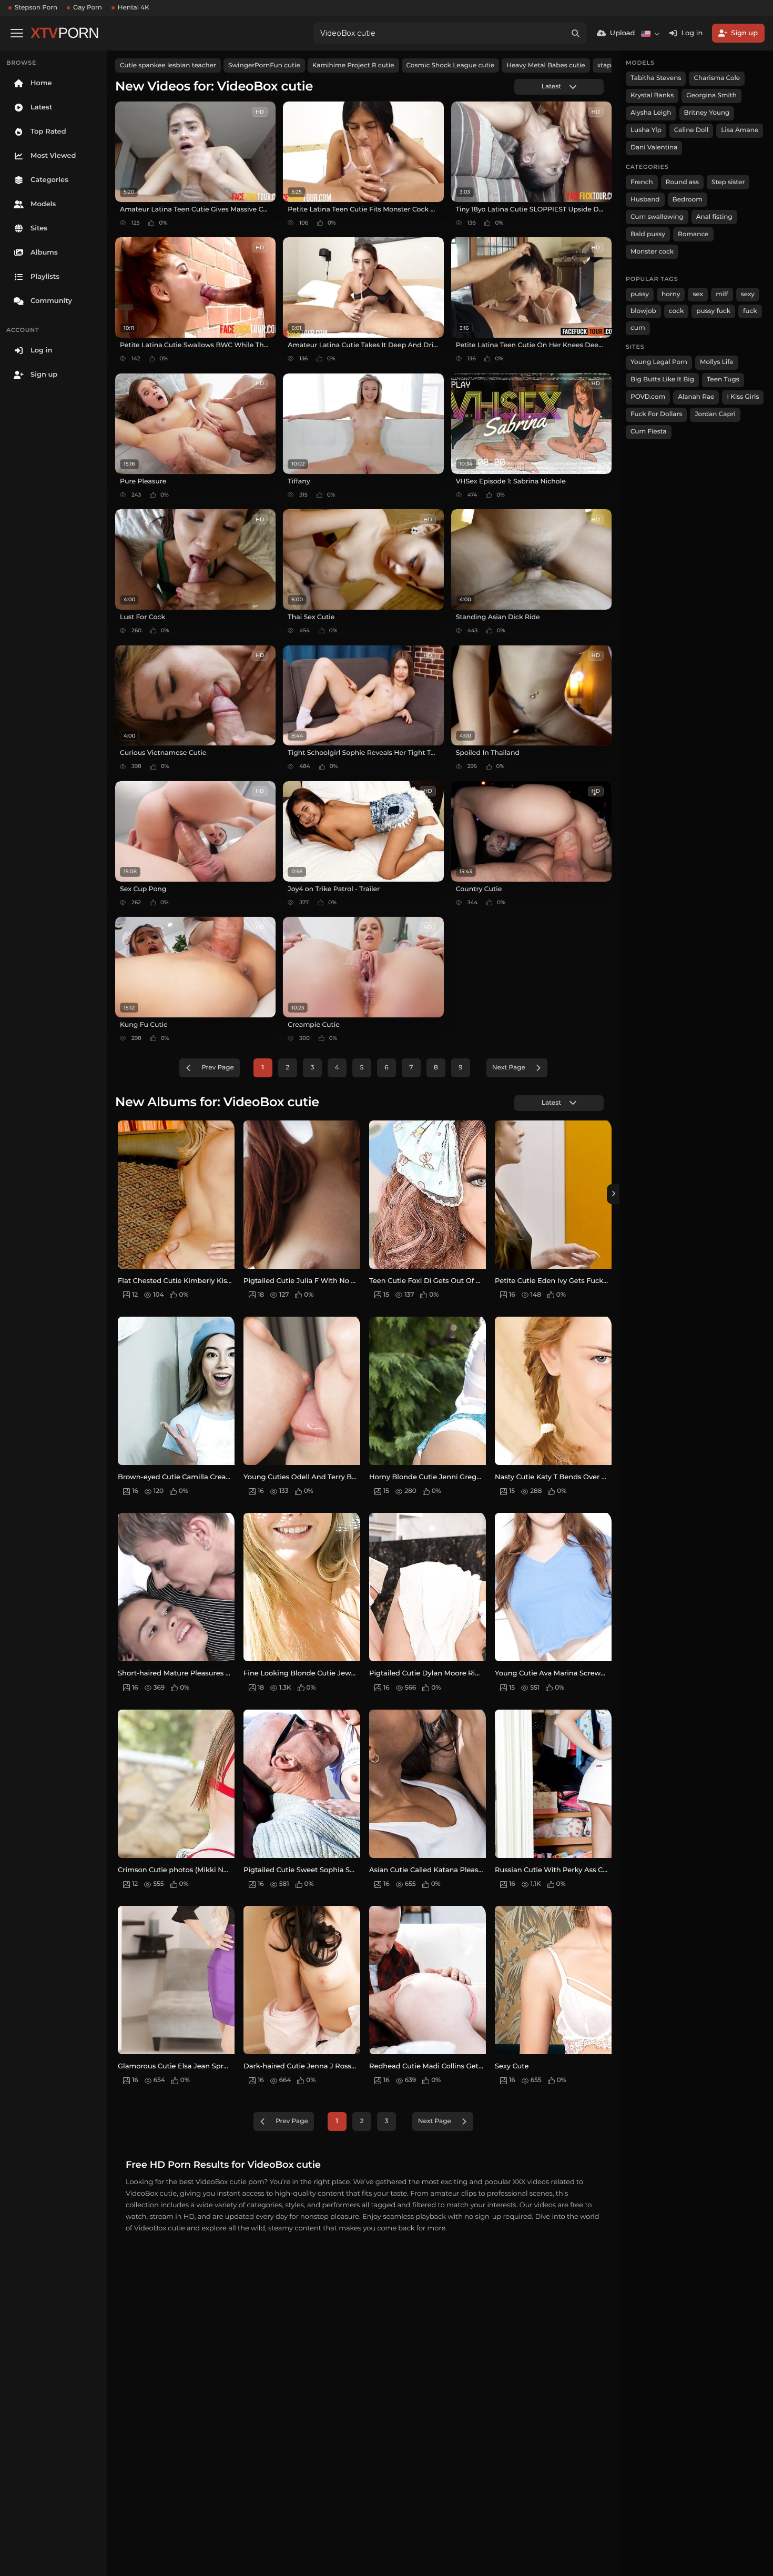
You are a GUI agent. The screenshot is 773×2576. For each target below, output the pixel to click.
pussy (640, 294)
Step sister (728, 182)
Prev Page (218, 1068)
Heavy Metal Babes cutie (546, 65)
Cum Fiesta (649, 432)
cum (638, 328)
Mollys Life (717, 362)
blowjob (643, 311)
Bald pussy (648, 234)
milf (722, 294)
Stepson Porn (36, 8)
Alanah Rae (696, 397)
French (642, 182)
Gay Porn (88, 8)
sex (698, 294)
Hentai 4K (134, 8)
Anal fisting (714, 217)
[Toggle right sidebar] (613, 1194)
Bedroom (688, 200)
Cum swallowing (657, 217)
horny (671, 294)
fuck (750, 311)
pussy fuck (713, 311)
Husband (645, 200)
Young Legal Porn (659, 362)
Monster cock (652, 252)
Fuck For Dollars (656, 414)
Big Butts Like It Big (662, 380)
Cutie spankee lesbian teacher (168, 65)
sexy (748, 294)
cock (677, 311)
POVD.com (648, 397)
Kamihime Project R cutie (353, 65)
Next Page (509, 1068)
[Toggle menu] (17, 33)
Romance (693, 234)
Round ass (682, 182)
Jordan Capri (715, 414)
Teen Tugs (723, 380)
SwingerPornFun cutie (264, 65)
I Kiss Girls (743, 397)
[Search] (576, 33)
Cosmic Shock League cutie (451, 65)
